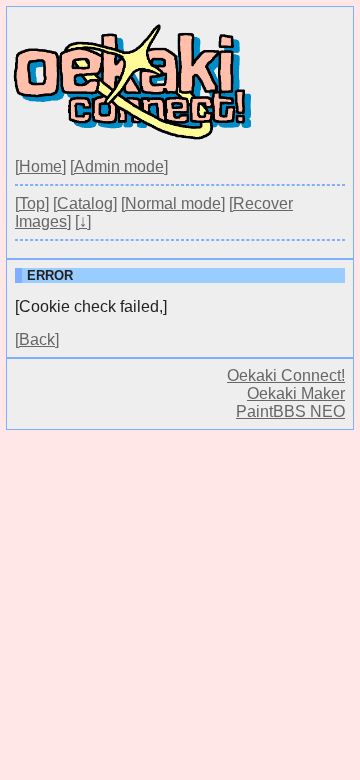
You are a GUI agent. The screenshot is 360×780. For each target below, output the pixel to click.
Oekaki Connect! (286, 375)
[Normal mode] (173, 203)
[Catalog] (85, 203)
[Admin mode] (119, 166)
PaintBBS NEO (290, 411)
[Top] (32, 203)
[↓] (83, 221)
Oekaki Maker (296, 393)
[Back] (37, 339)
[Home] (40, 166)
